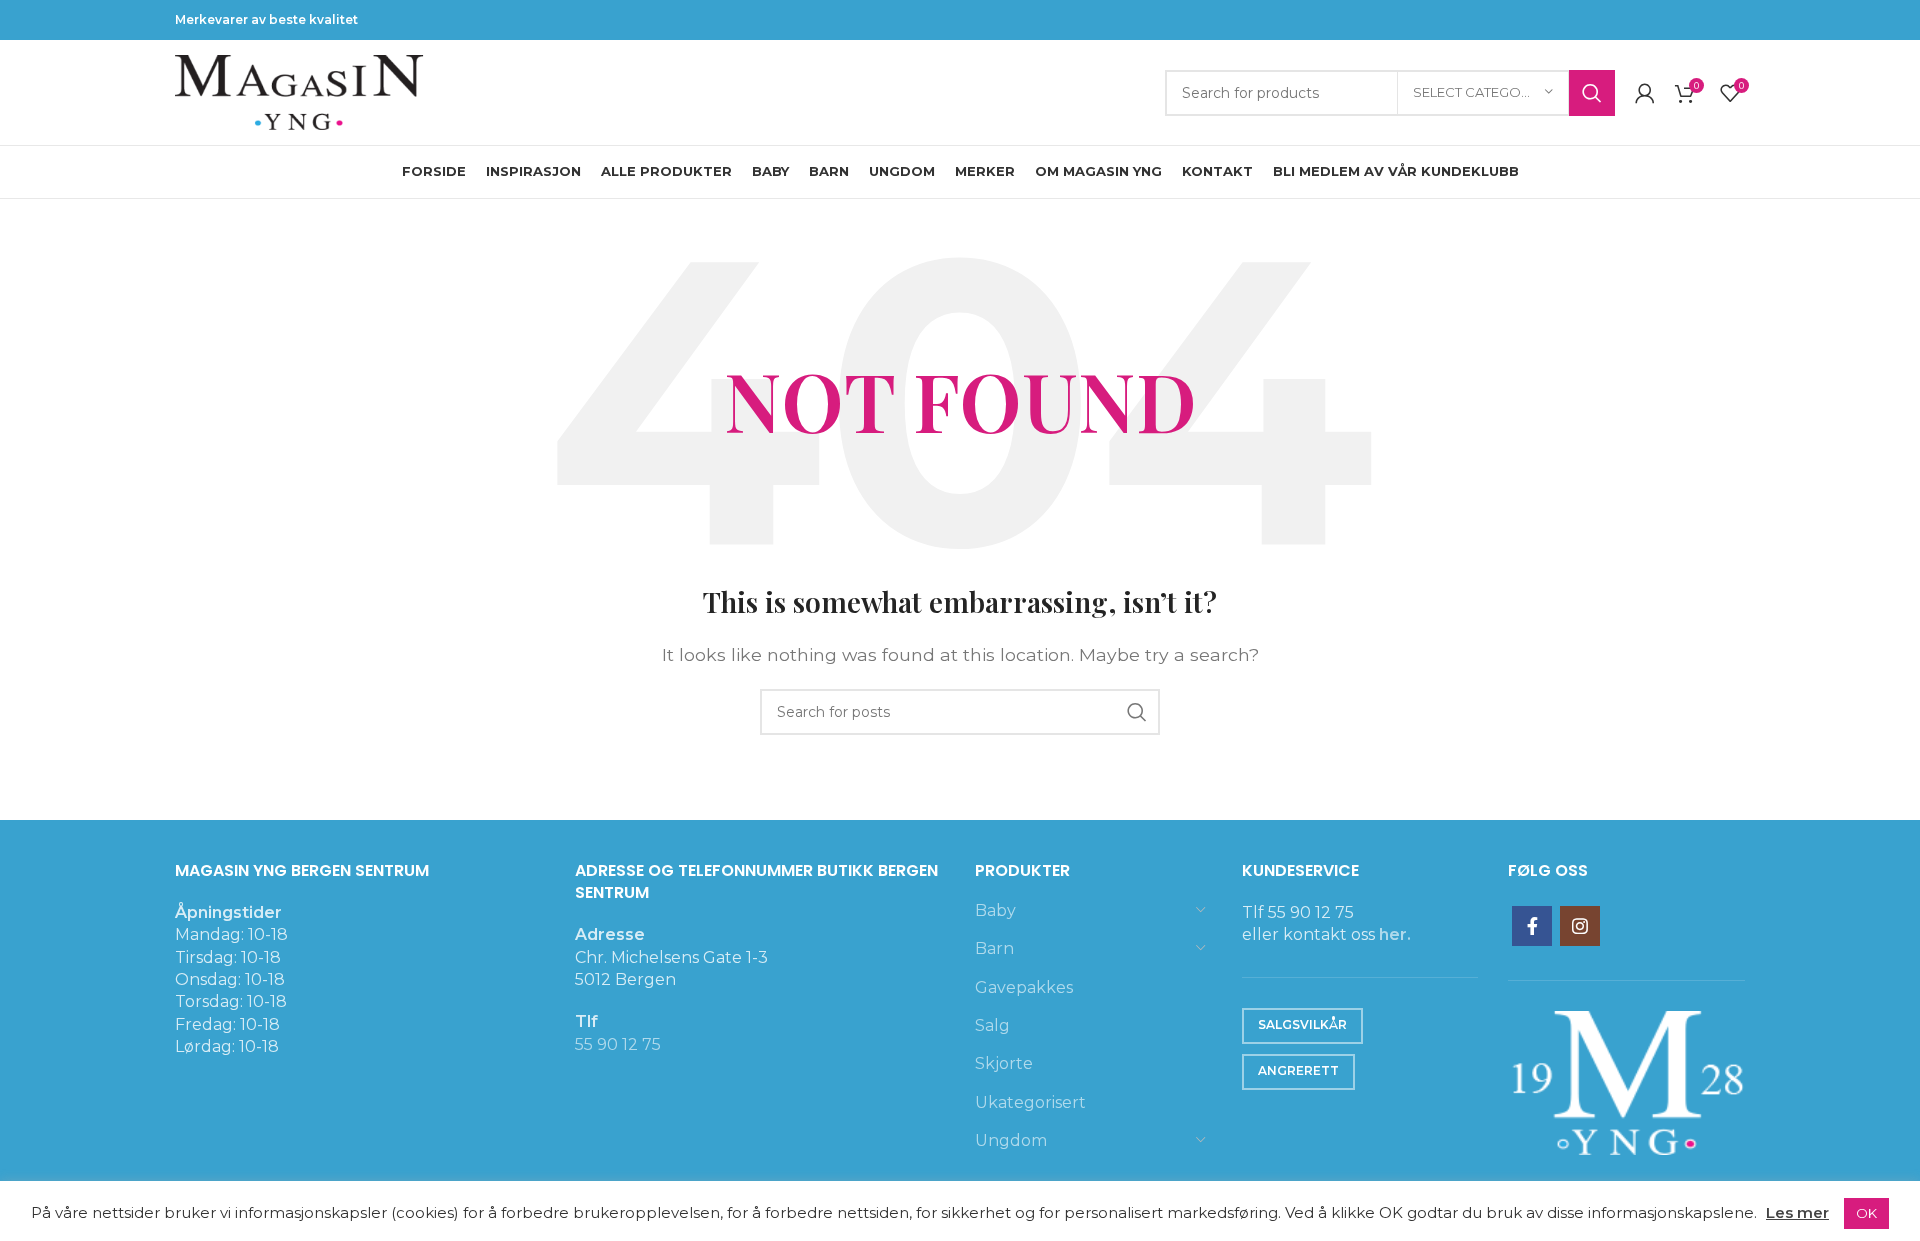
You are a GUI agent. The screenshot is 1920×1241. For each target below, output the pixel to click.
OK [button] (1866, 1213)
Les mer (1797, 1212)
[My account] (1645, 93)
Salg (992, 1025)
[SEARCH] (1592, 93)
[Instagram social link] (1580, 926)
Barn (994, 948)
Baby (995, 910)
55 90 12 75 (618, 1044)
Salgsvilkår (1302, 1024)
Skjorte (1004, 1063)
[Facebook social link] (1532, 926)
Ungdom (1011, 1140)
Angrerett (1298, 1070)
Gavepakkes (1024, 987)
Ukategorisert (1030, 1102)
